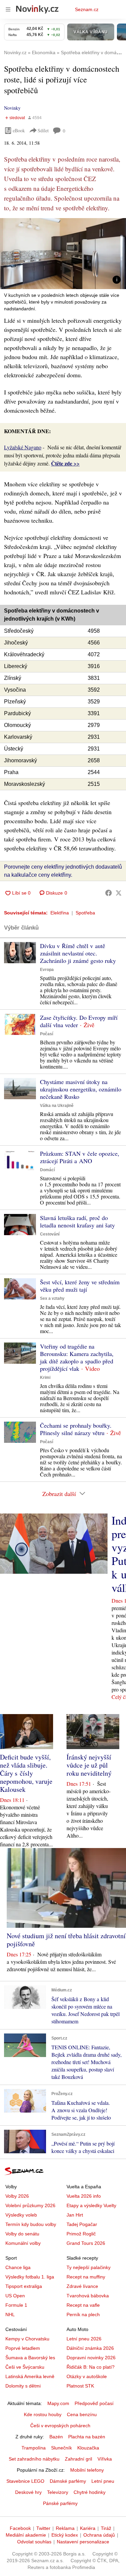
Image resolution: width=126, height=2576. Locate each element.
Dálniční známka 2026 (90, 2348)
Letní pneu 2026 (84, 2339)
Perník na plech (83, 2314)
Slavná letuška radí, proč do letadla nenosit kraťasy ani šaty (77, 1221)
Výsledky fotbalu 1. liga (30, 2277)
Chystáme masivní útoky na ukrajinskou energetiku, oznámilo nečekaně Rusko (81, 1089)
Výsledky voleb (21, 2215)
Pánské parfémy (60, 2503)
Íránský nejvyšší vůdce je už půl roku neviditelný (89, 1765)
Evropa (47, 970)
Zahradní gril (78, 2459)
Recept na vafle (83, 2305)
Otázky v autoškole (87, 2376)
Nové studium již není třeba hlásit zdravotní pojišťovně (66, 1940)
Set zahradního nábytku (34, 2459)
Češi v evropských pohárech (60, 2426)
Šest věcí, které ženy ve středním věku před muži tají (80, 1286)
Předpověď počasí (94, 2403)
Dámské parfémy (68, 2481)
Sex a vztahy (52, 1298)
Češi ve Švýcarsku (25, 2367)
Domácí (47, 1170)
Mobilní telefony (87, 2470)
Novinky (12, 108)
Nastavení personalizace (83, 2542)
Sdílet (43, 130)
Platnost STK (80, 2386)
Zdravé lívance (82, 2286)
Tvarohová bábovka (88, 2296)
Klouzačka (88, 2448)
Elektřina (60, 913)
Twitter (43, 2528)
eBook (19, 130)
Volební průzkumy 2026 (30, 2205)
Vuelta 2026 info (84, 2196)
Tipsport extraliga (24, 2286)
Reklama (65, 2528)
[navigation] (8, 9)
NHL (10, 2314)
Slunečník (61, 2448)
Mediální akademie (26, 2535)
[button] (63, 254)
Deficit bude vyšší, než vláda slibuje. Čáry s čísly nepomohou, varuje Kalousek (26, 1773)
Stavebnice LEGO (25, 2481)
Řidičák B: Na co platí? (91, 2367)
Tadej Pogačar (82, 2224)
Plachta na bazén (87, 2437)
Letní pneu (103, 2481)
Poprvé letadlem (23, 2348)
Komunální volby (23, 2243)
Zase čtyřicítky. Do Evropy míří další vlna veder (79, 1021)
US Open (15, 2296)
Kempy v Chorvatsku (27, 2339)
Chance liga (18, 2267)
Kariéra (88, 2528)
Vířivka (105, 2459)
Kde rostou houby (43, 2414)
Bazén (56, 2437)
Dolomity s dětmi (23, 2386)
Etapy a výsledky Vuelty (91, 2205)
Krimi (45, 1378)
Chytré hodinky (90, 2492)
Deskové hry (28, 2492)
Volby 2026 (17, 2196)
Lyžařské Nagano (23, 447)
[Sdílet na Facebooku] (109, 893)
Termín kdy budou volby (31, 2224)
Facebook (20, 2528)
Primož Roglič (81, 2234)
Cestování (50, 1234)
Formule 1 (16, 2305)
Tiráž (106, 2528)
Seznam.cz (87, 9)
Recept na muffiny (86, 2277)
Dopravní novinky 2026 (91, 2358)
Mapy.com (58, 2403)
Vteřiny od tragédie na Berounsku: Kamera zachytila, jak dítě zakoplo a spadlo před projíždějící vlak (77, 1357)
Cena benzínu (82, 2414)
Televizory (58, 2492)
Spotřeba (85, 913)
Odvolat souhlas (34, 2542)
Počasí (47, 1034)
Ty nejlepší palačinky (89, 2267)
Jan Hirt (75, 2215)
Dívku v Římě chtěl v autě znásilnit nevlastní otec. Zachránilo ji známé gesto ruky (78, 953)
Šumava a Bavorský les (30, 2358)
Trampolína (34, 2448)
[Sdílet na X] (119, 893)
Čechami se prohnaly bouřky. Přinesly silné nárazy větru (76, 1429)
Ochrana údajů (99, 2535)
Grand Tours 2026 (86, 2243)
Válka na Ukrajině (57, 1106)
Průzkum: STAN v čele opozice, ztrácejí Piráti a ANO (80, 1157)
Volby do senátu (22, 2234)
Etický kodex (65, 2535)
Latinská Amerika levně (30, 2376)
